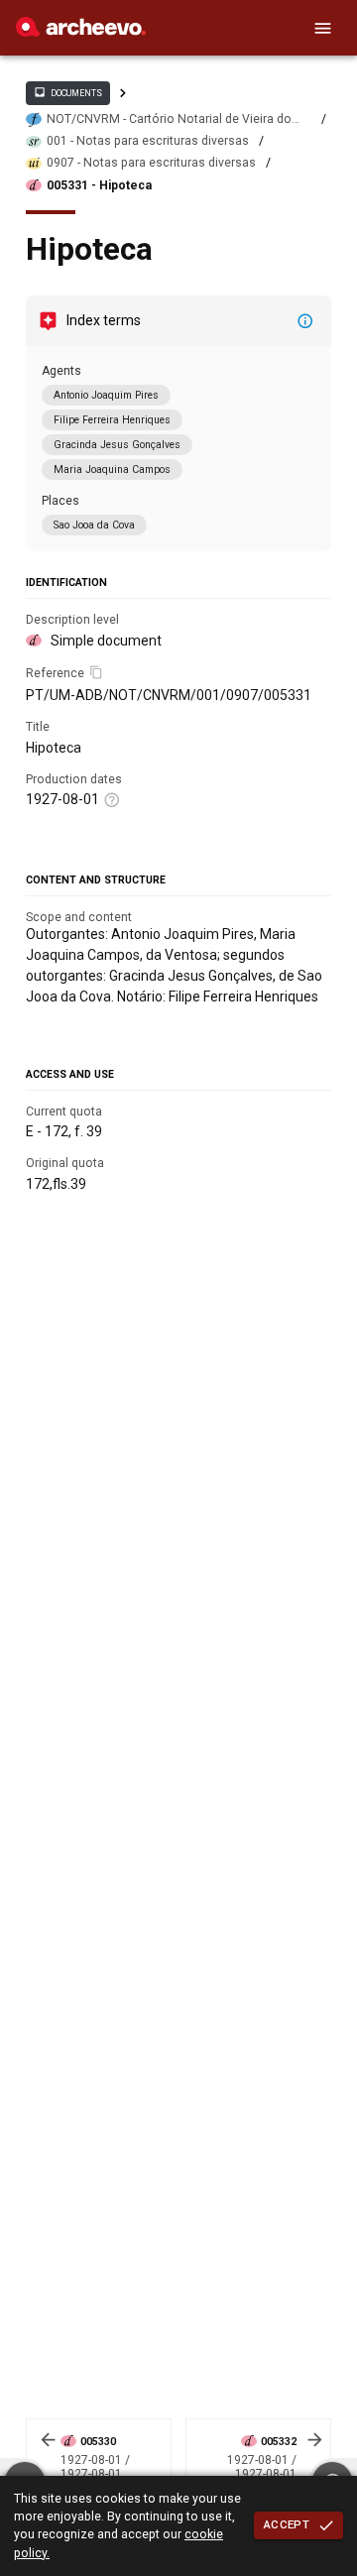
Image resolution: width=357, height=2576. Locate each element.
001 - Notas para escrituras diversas (148, 141)
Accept (287, 2524)
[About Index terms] (305, 321)
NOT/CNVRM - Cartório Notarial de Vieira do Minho (169, 119)
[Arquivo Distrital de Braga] (81, 32)
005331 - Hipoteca (99, 185)
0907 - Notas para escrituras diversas (151, 163)
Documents (67, 92)
